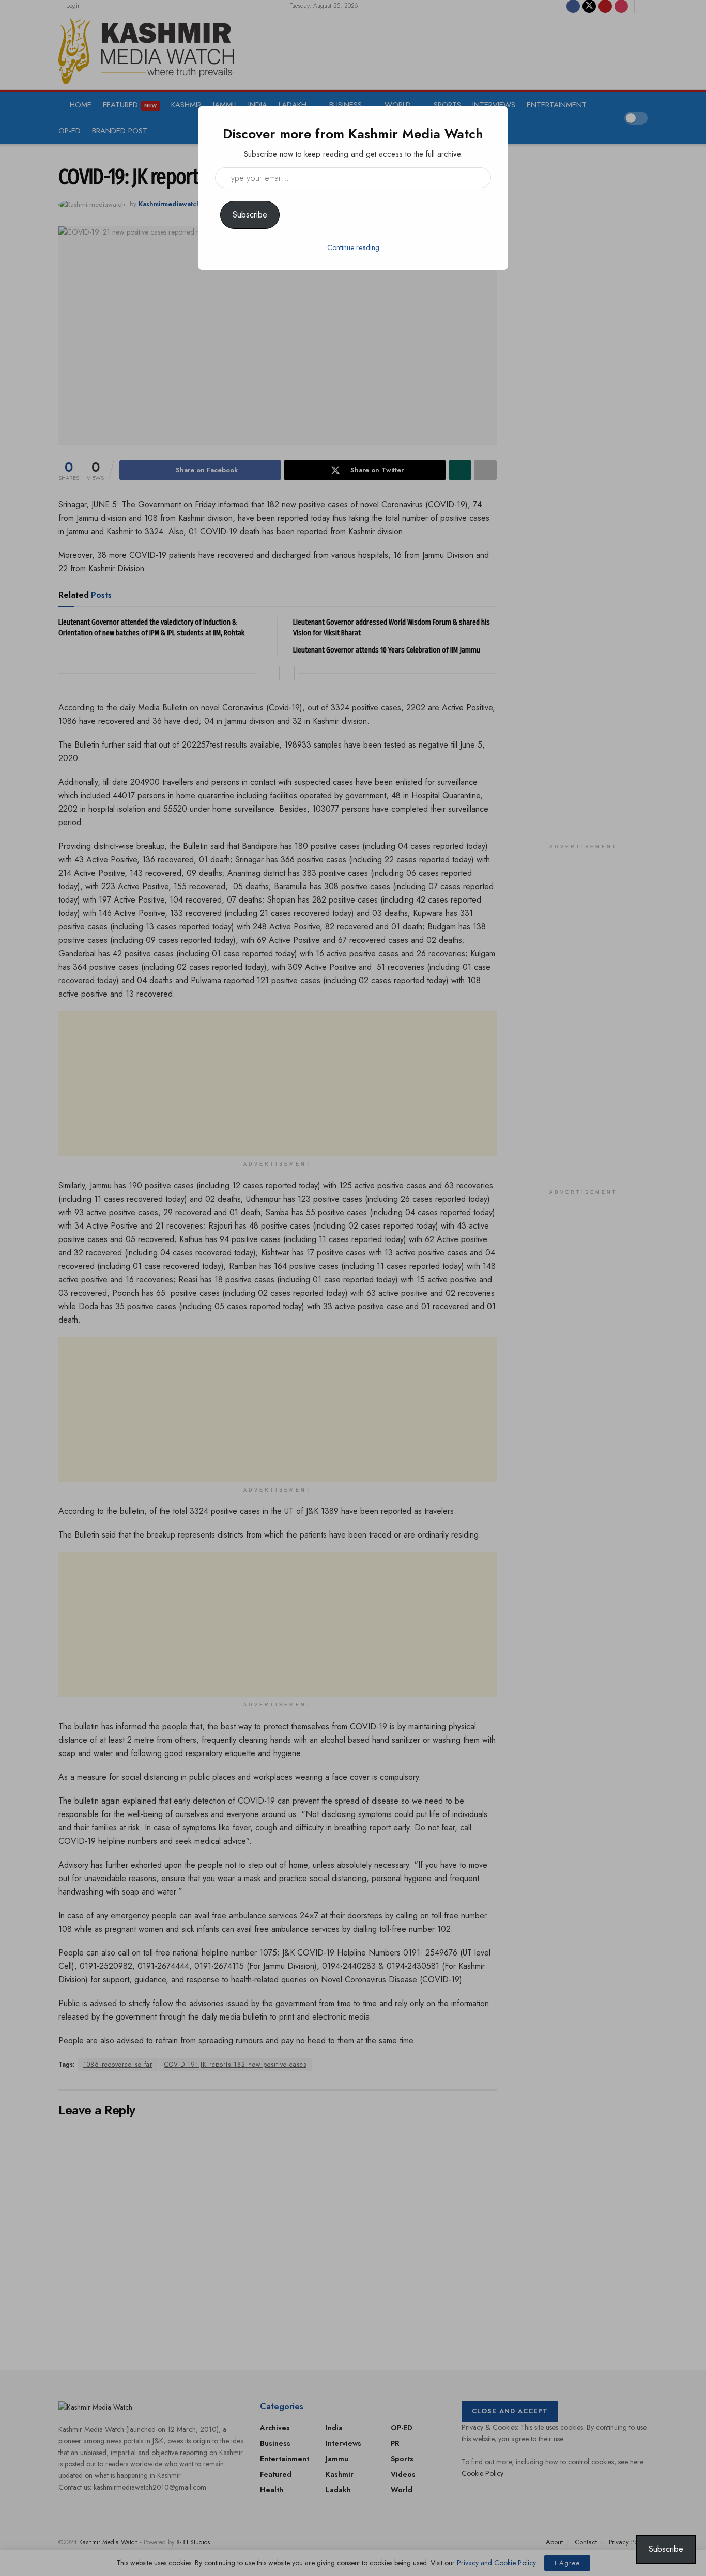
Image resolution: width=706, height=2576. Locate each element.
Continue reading (353, 247)
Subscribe (250, 215)
